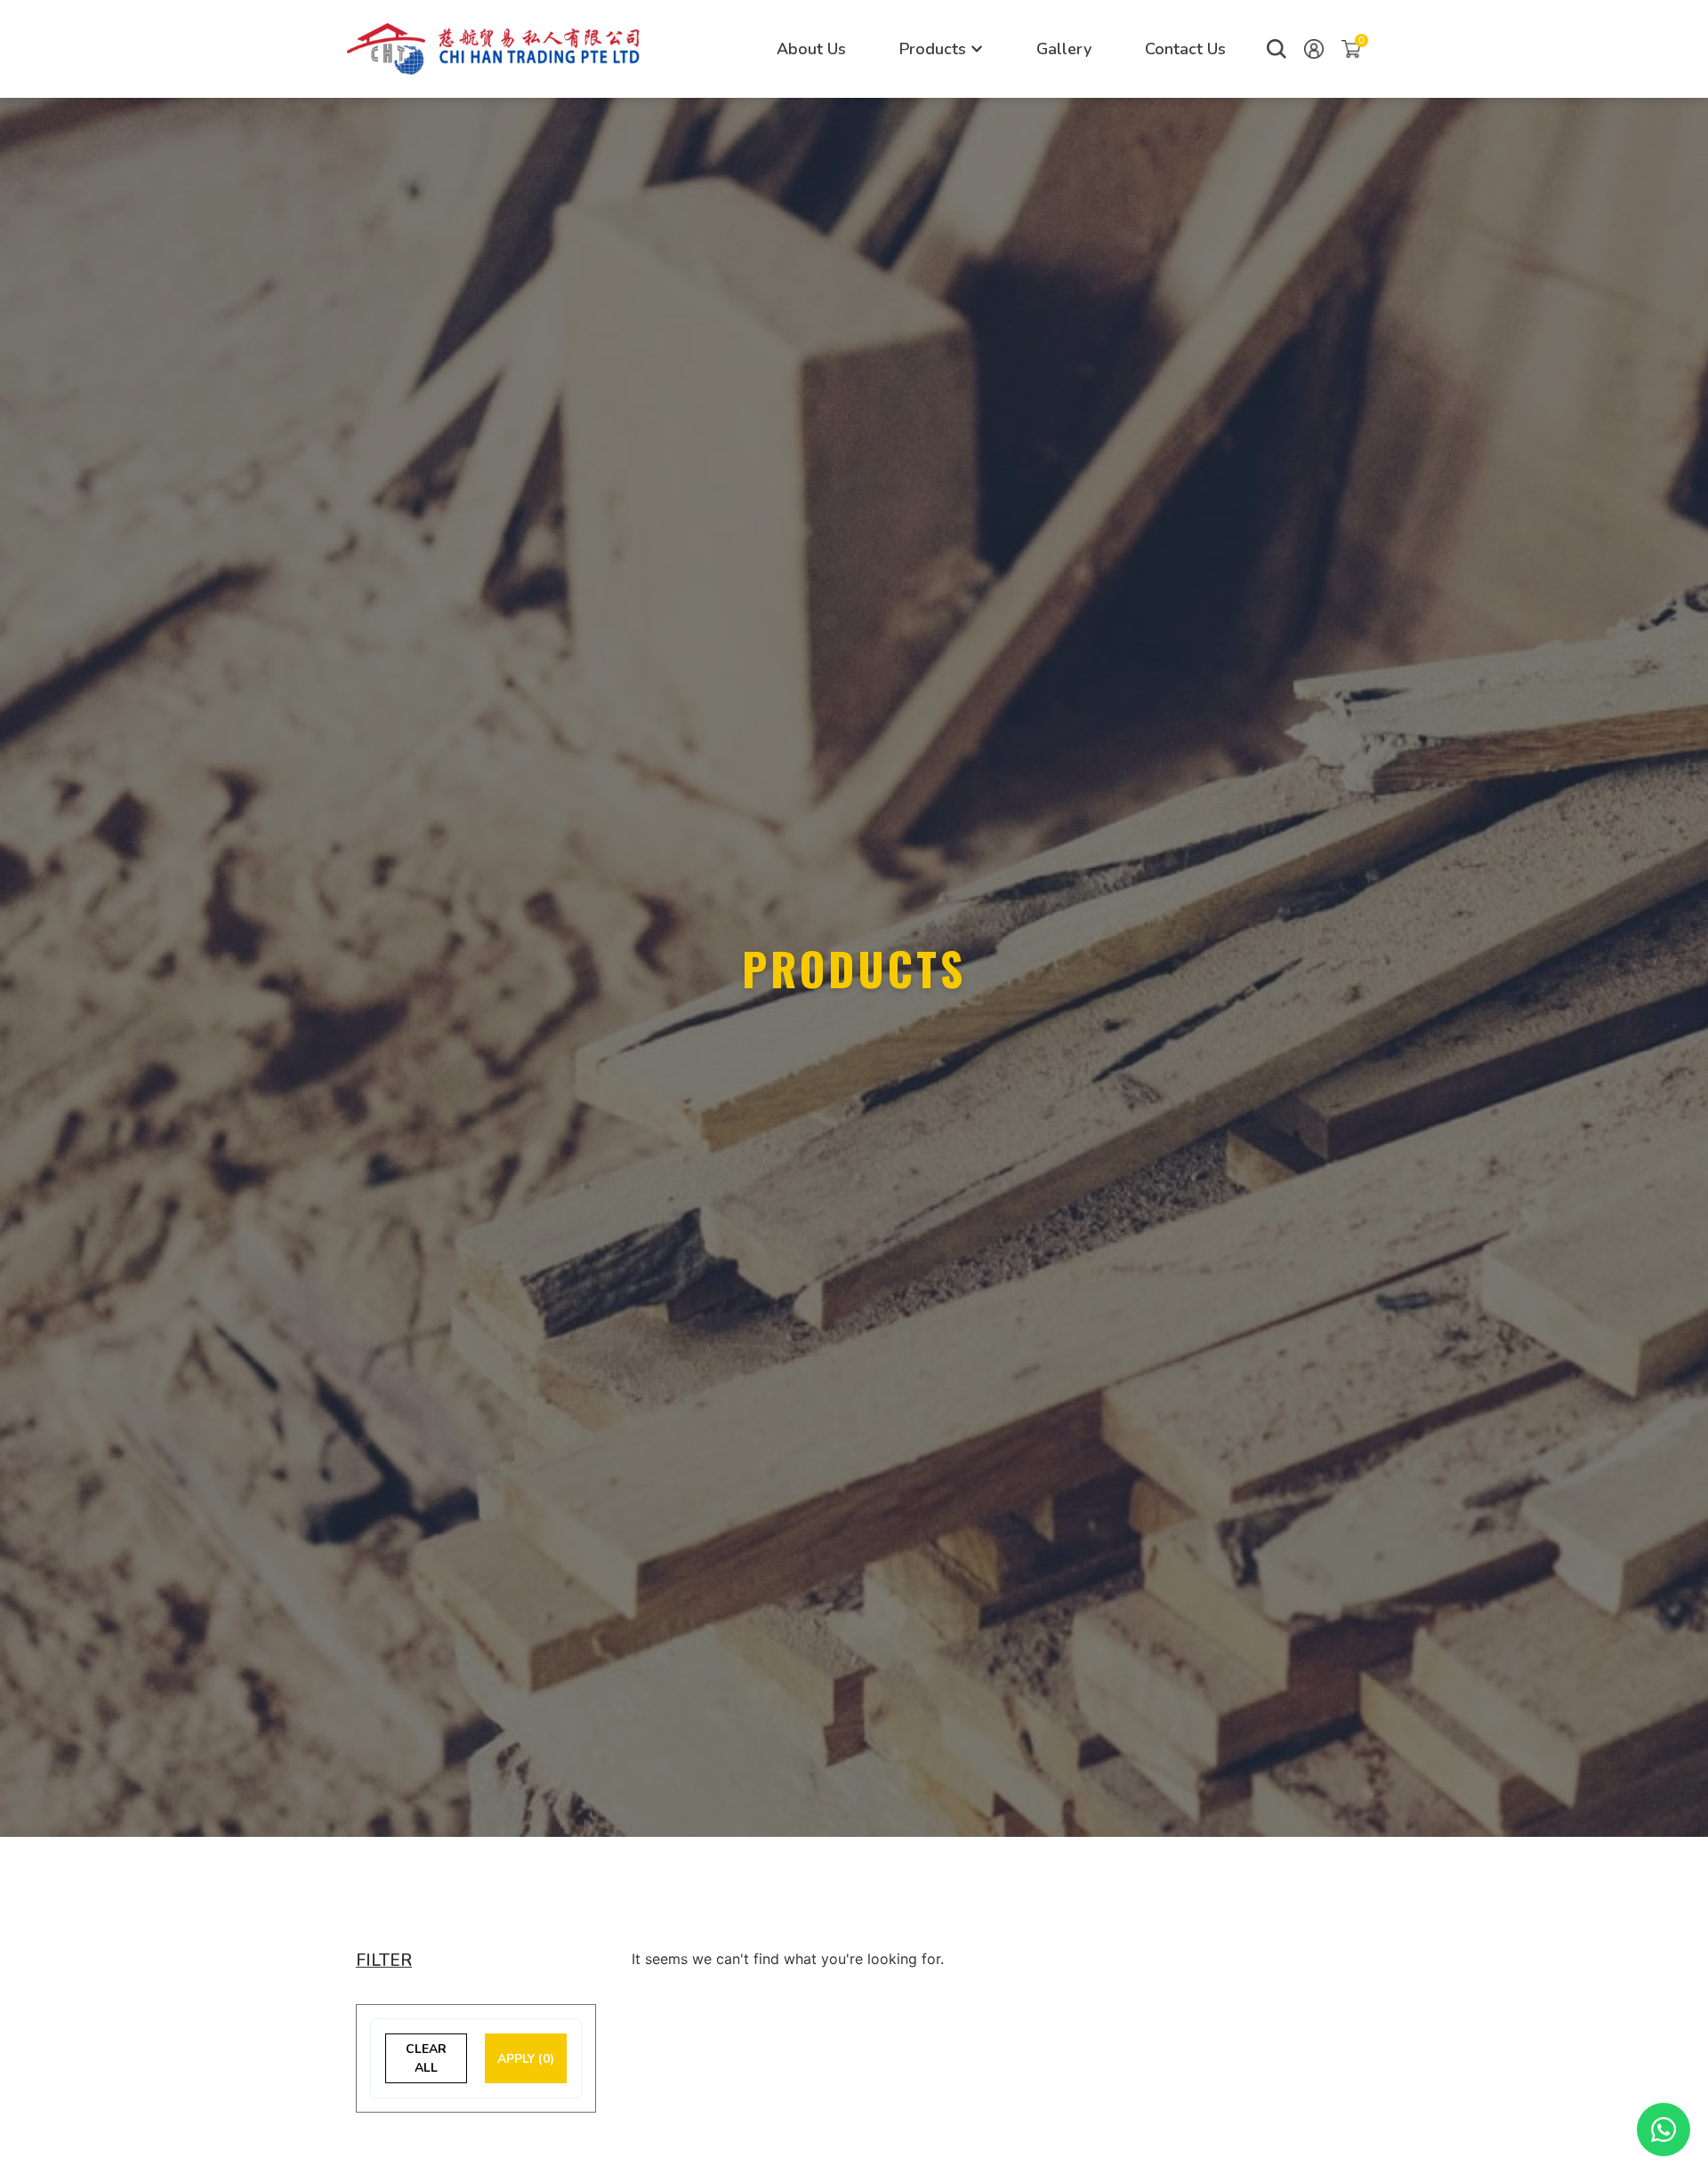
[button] (1277, 49)
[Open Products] (977, 49)
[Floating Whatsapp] (1664, 2130)
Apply (526, 2059)
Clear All (426, 2058)
